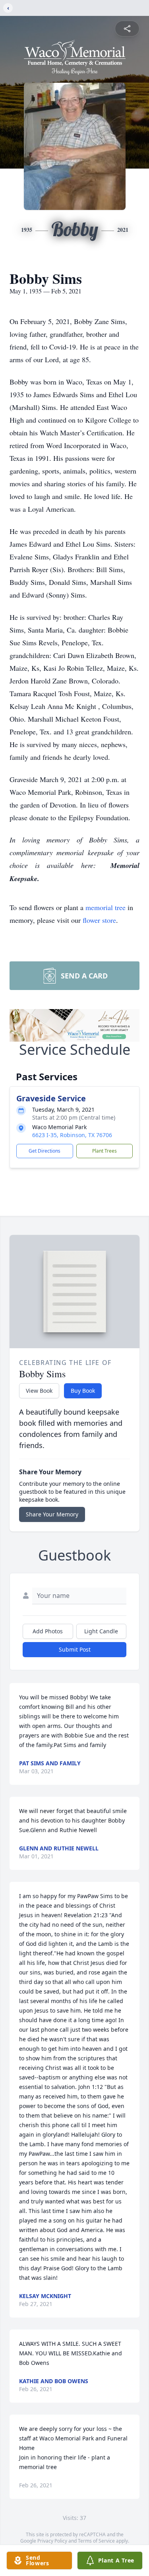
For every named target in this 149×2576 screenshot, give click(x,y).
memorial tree (105, 907)
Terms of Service (96, 2541)
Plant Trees (104, 1151)
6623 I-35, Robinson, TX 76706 (72, 1135)
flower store (99, 920)
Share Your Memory (52, 1514)
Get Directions (45, 1151)
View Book (39, 1391)
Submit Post (75, 1649)
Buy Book (83, 1391)
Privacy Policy (52, 2541)
